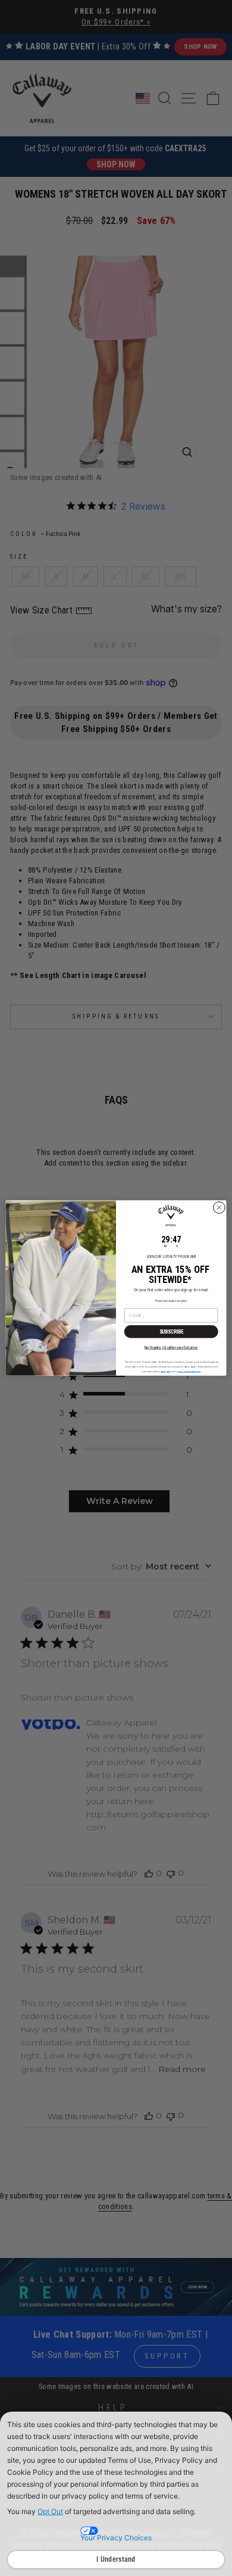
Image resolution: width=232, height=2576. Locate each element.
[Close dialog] (219, 1208)
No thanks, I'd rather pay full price (171, 1347)
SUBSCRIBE (171, 1332)
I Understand (116, 2559)
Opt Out (50, 2511)
